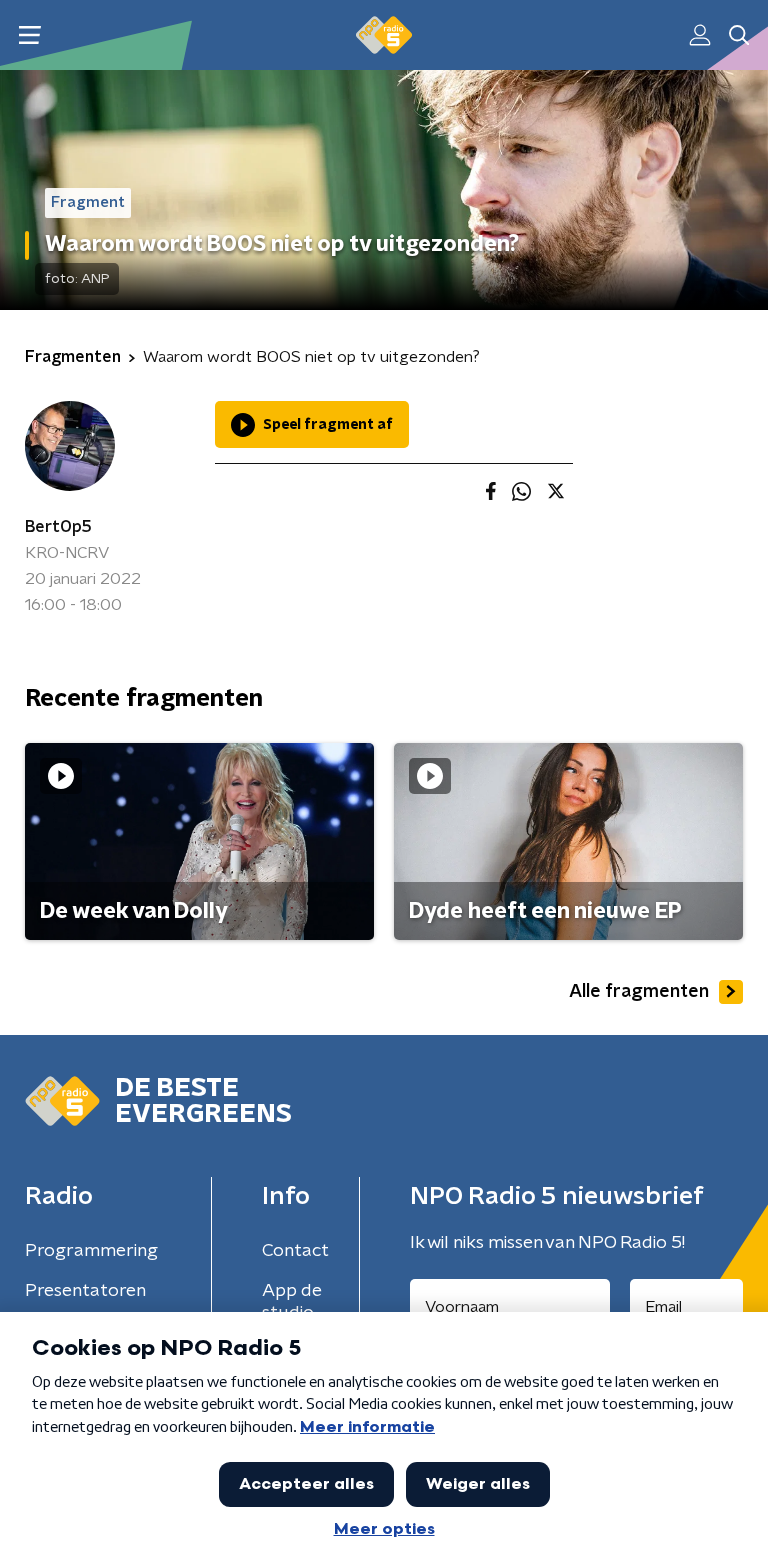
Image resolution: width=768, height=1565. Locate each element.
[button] (29, 35)
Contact (295, 1251)
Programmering (91, 1251)
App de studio (292, 1302)
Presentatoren (85, 1291)
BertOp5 (58, 527)
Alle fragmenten (639, 992)
